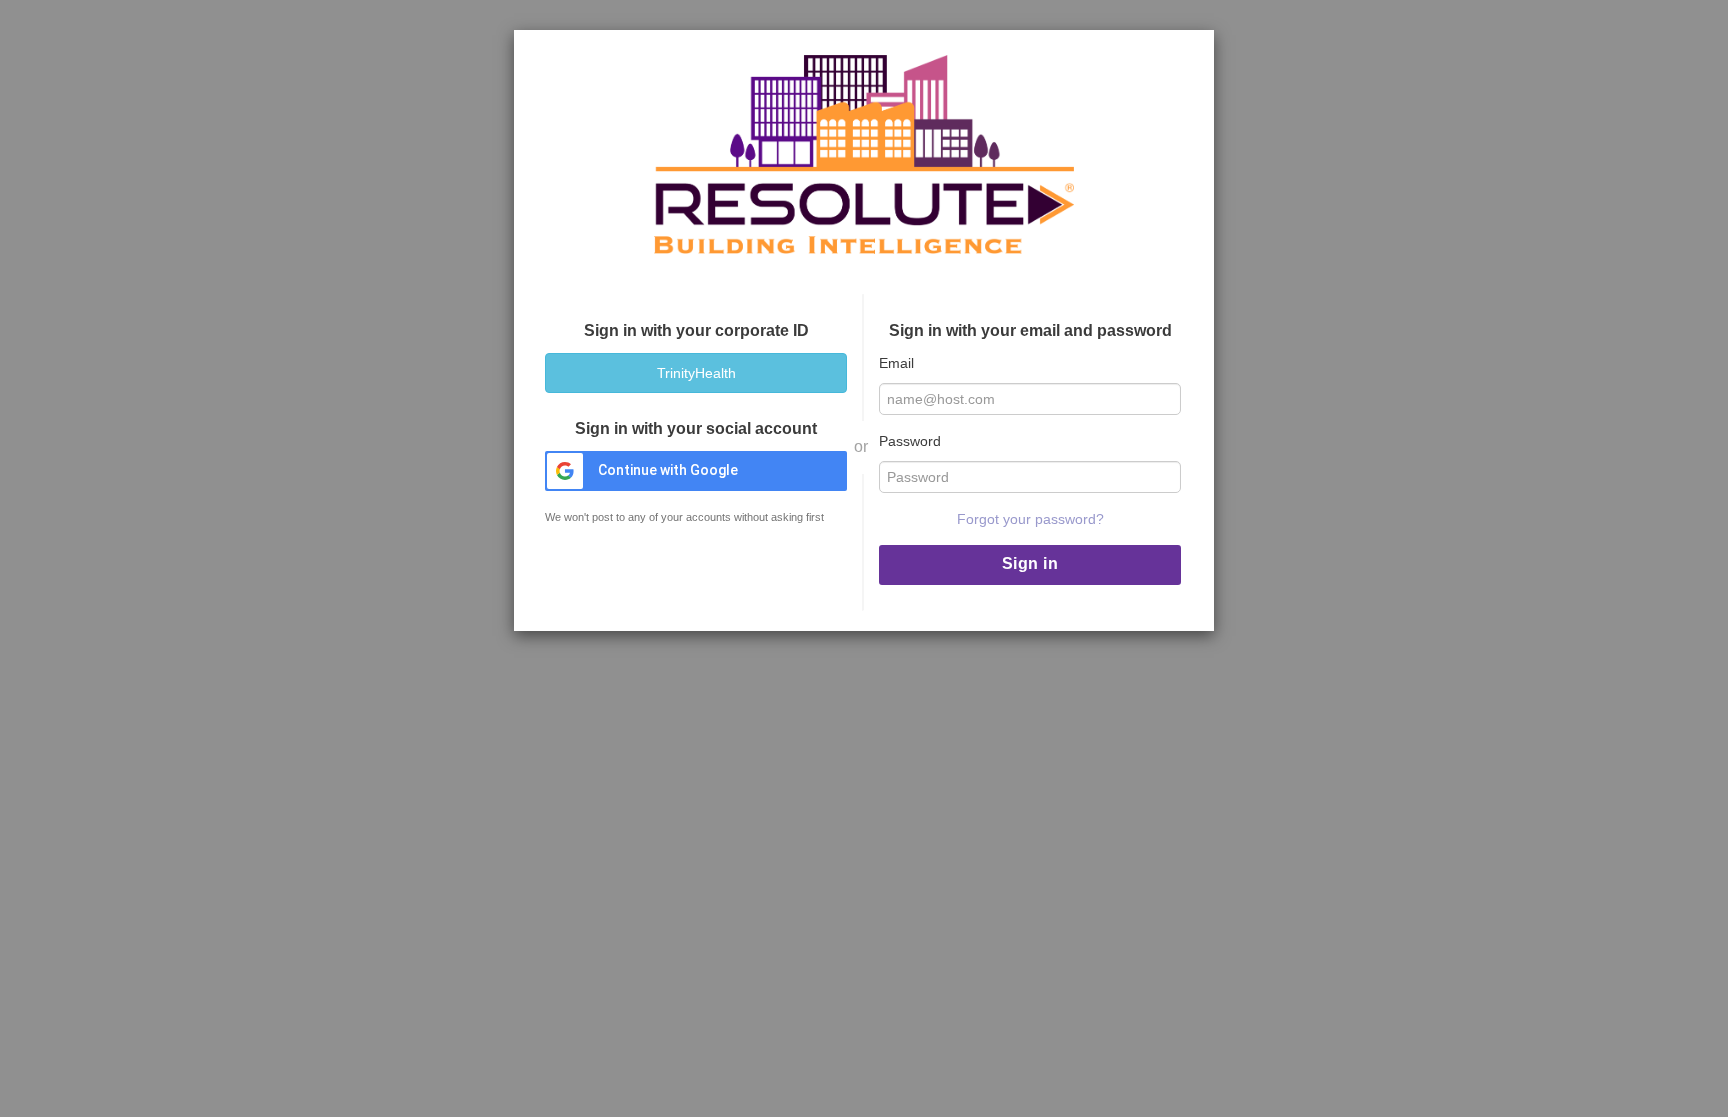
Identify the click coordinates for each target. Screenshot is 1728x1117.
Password (910, 441)
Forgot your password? (1030, 519)
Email (896, 363)
